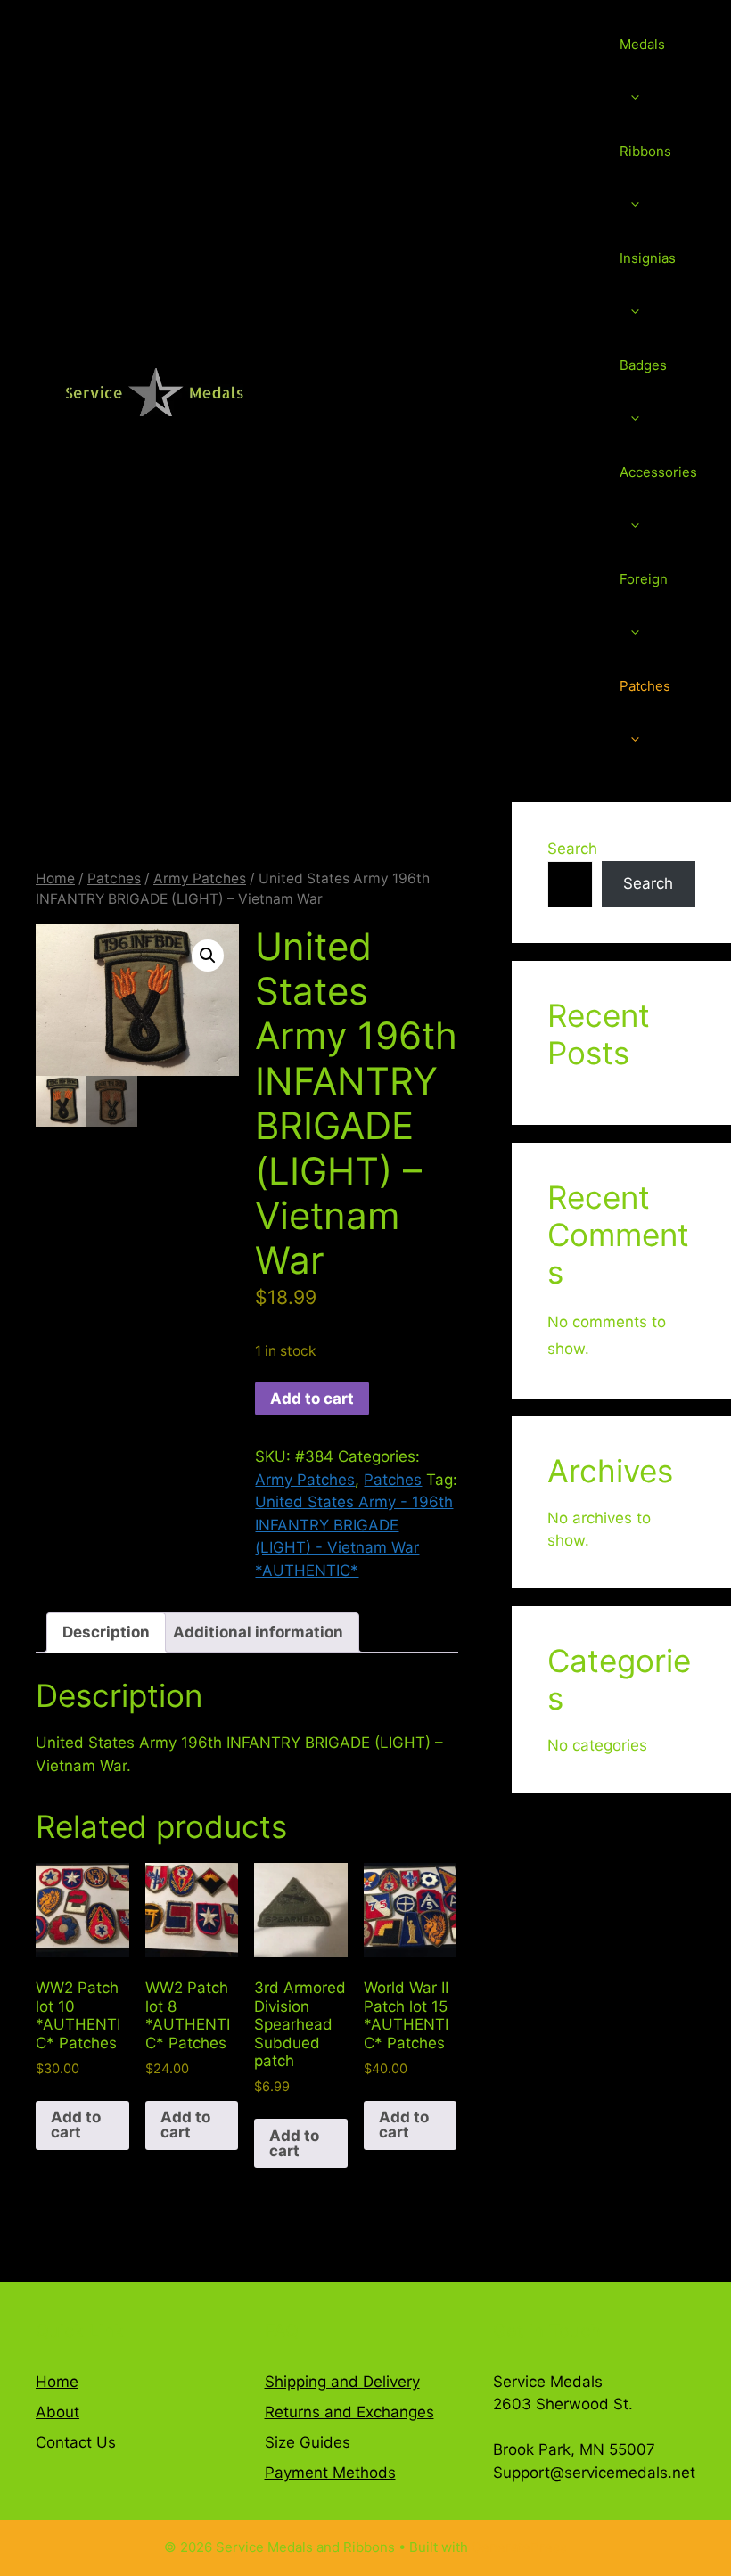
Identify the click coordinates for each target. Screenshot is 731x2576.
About (57, 2412)
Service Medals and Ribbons (447, 392)
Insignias (648, 258)
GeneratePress (519, 2547)
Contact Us (76, 2442)
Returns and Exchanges (349, 2412)
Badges (643, 365)
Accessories (658, 472)
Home (55, 878)
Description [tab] (106, 1632)
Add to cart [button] (76, 2125)
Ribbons (645, 151)
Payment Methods (330, 2473)
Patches (645, 686)
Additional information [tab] (258, 1632)
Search (572, 849)
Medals (642, 44)
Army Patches (200, 878)
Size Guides (308, 2442)
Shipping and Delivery (342, 2382)
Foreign (644, 579)
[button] (208, 956)
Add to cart (312, 1399)
